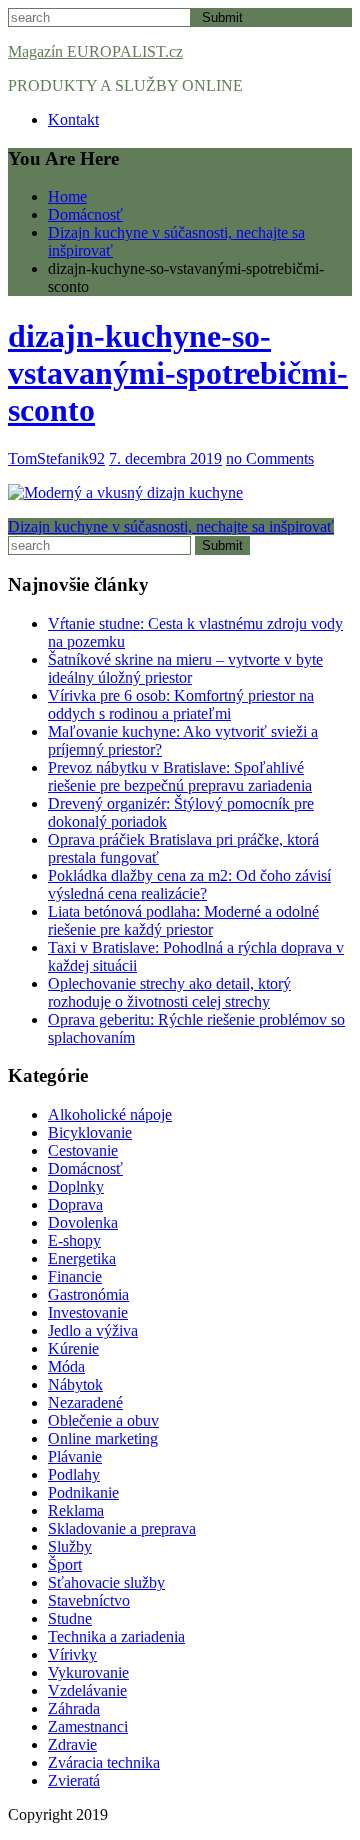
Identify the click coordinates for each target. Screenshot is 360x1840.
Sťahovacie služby (106, 1582)
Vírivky (72, 1654)
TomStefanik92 (56, 458)
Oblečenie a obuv (103, 1420)
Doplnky (76, 1186)
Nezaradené (85, 1402)
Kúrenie (73, 1348)
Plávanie (75, 1456)
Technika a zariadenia (116, 1636)
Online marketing (103, 1438)
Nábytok (75, 1384)
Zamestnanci (88, 1726)
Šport (65, 1564)
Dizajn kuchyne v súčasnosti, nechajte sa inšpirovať (171, 526)
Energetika (82, 1258)
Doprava (75, 1204)
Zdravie (72, 1744)
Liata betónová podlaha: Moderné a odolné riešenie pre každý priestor (183, 920)
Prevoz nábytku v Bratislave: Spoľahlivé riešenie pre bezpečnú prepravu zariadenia (180, 776)
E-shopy (74, 1240)
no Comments (270, 458)
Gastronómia (88, 1294)
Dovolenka (83, 1222)
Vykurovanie (88, 1672)
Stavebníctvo (89, 1600)
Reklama (76, 1510)
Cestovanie (83, 1150)
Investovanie (88, 1312)
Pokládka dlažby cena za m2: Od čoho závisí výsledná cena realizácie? (189, 884)
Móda (66, 1366)
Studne (70, 1618)
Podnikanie (83, 1492)
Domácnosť (85, 1168)
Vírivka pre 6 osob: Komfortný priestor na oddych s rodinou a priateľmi (181, 704)
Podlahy (74, 1474)
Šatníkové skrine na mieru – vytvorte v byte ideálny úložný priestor (185, 668)
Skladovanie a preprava (122, 1528)
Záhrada (74, 1708)
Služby (70, 1546)
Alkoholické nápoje (110, 1114)
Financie (75, 1276)
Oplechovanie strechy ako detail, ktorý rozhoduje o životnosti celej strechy (169, 992)
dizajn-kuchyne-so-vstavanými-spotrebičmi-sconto (178, 373)
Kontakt (73, 119)
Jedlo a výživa (93, 1330)
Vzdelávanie (87, 1690)
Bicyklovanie (90, 1132)
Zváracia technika (104, 1762)
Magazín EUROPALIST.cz (95, 51)
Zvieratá (74, 1780)
